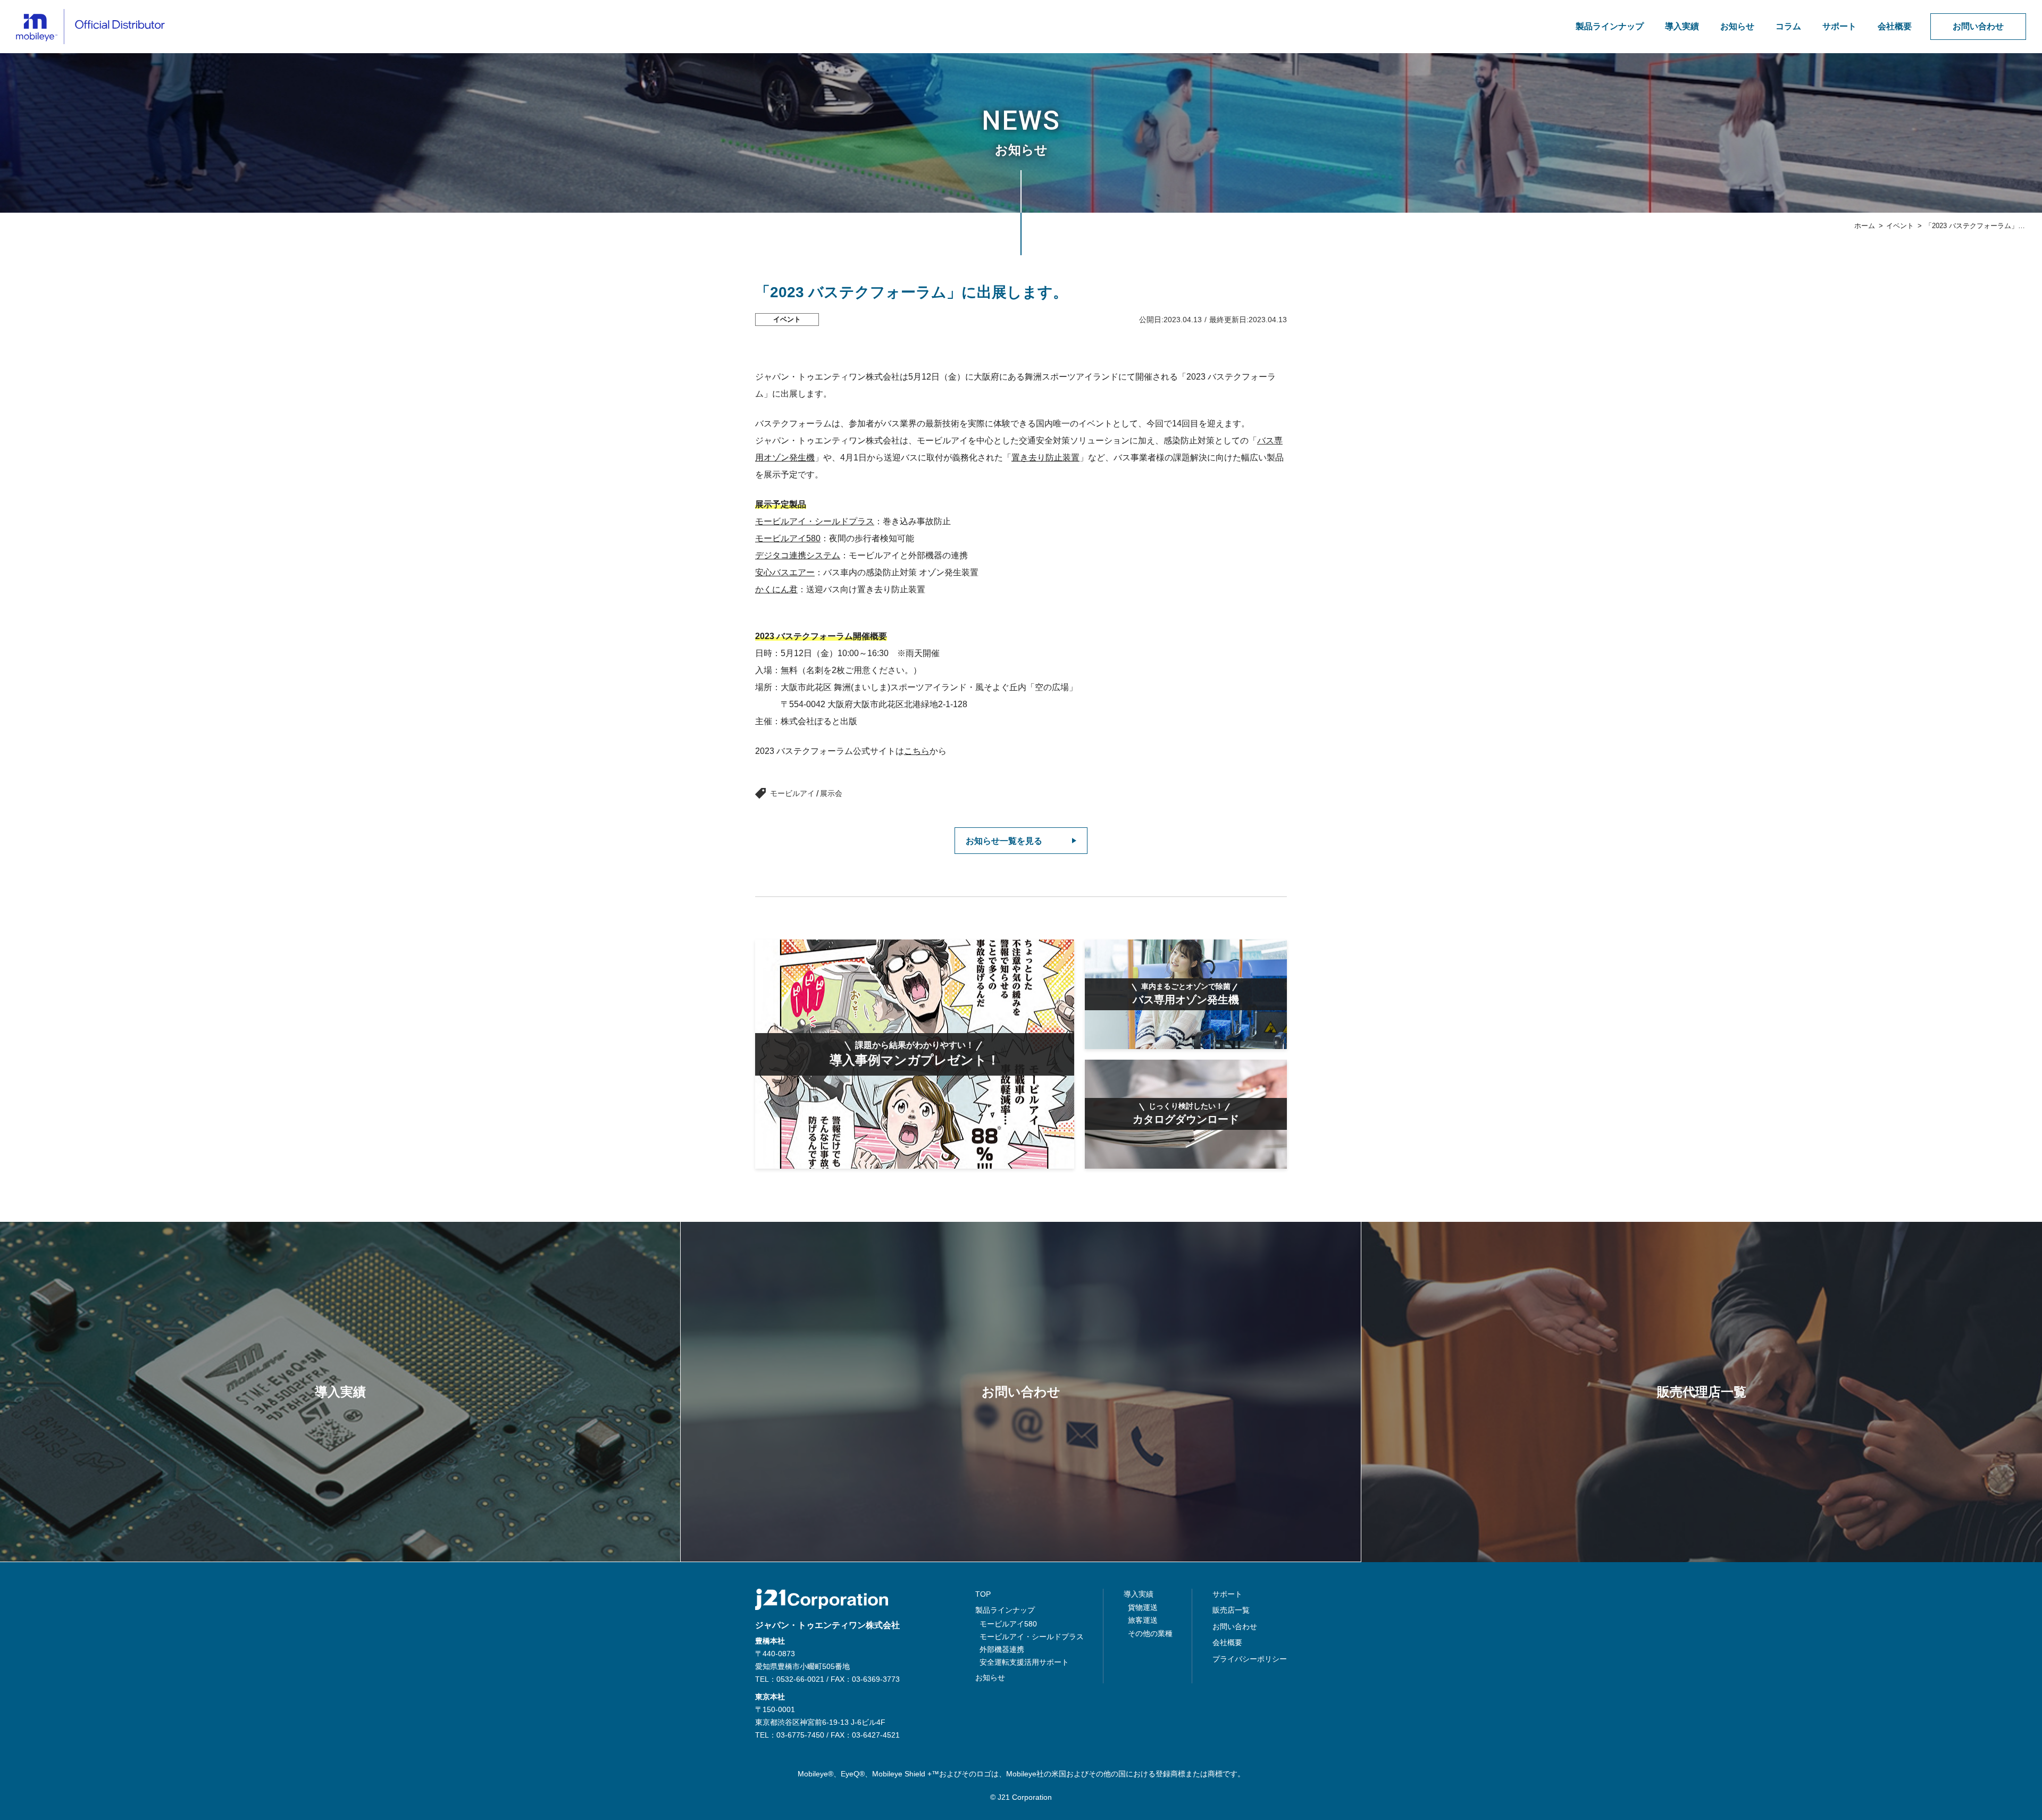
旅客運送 (1143, 1620)
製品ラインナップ (1610, 26)
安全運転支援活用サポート (1024, 1662)
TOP (983, 1594)
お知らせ (1737, 26)
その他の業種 (1150, 1633)
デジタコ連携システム (798, 555)
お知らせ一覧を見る (1004, 841)
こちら (917, 751)
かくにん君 (776, 589)
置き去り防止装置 (1045, 458)
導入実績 (1682, 26)
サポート (1839, 26)
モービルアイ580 (788, 538)
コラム (1788, 26)
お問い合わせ (1978, 26)
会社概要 (1895, 26)
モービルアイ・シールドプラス (815, 521)
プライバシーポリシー (1250, 1659)
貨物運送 (1143, 1607)
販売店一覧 (1231, 1610)
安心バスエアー (785, 572)
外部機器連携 (1002, 1649)
